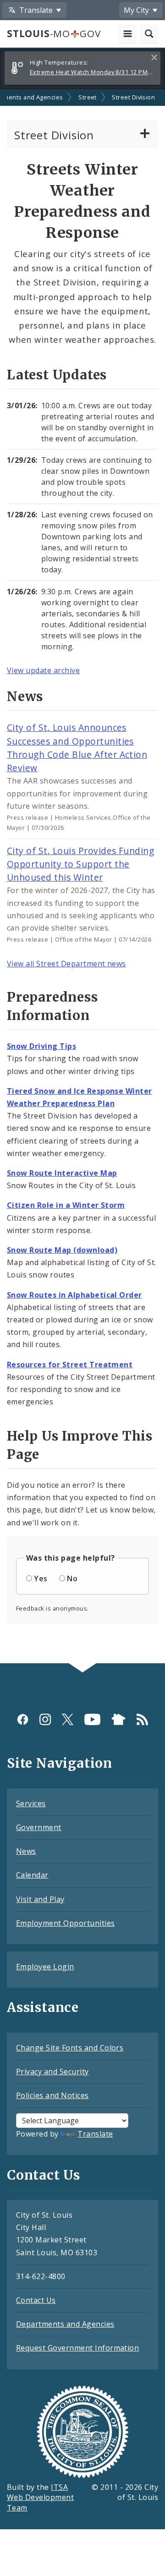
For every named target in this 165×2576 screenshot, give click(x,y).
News (26, 1851)
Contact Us (36, 2300)
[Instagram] (45, 1719)
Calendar (32, 1875)
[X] (68, 1719)
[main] (82, 877)
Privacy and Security (52, 2072)
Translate (95, 2134)
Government (39, 1827)
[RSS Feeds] (142, 1719)
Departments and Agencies (65, 2324)
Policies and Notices (52, 2095)
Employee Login (45, 1967)
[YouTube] (92, 1719)
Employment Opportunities (66, 1923)
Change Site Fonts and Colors (70, 2048)
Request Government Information (77, 2348)
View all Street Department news (66, 964)
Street (88, 97)
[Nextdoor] (118, 1719)
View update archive (43, 670)
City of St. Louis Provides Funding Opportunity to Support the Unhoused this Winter (80, 864)
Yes (41, 1578)
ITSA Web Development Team (40, 2498)
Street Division (133, 97)
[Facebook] (23, 1719)
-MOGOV (54, 33)
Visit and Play (40, 1899)
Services (31, 1803)
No (72, 1578)
